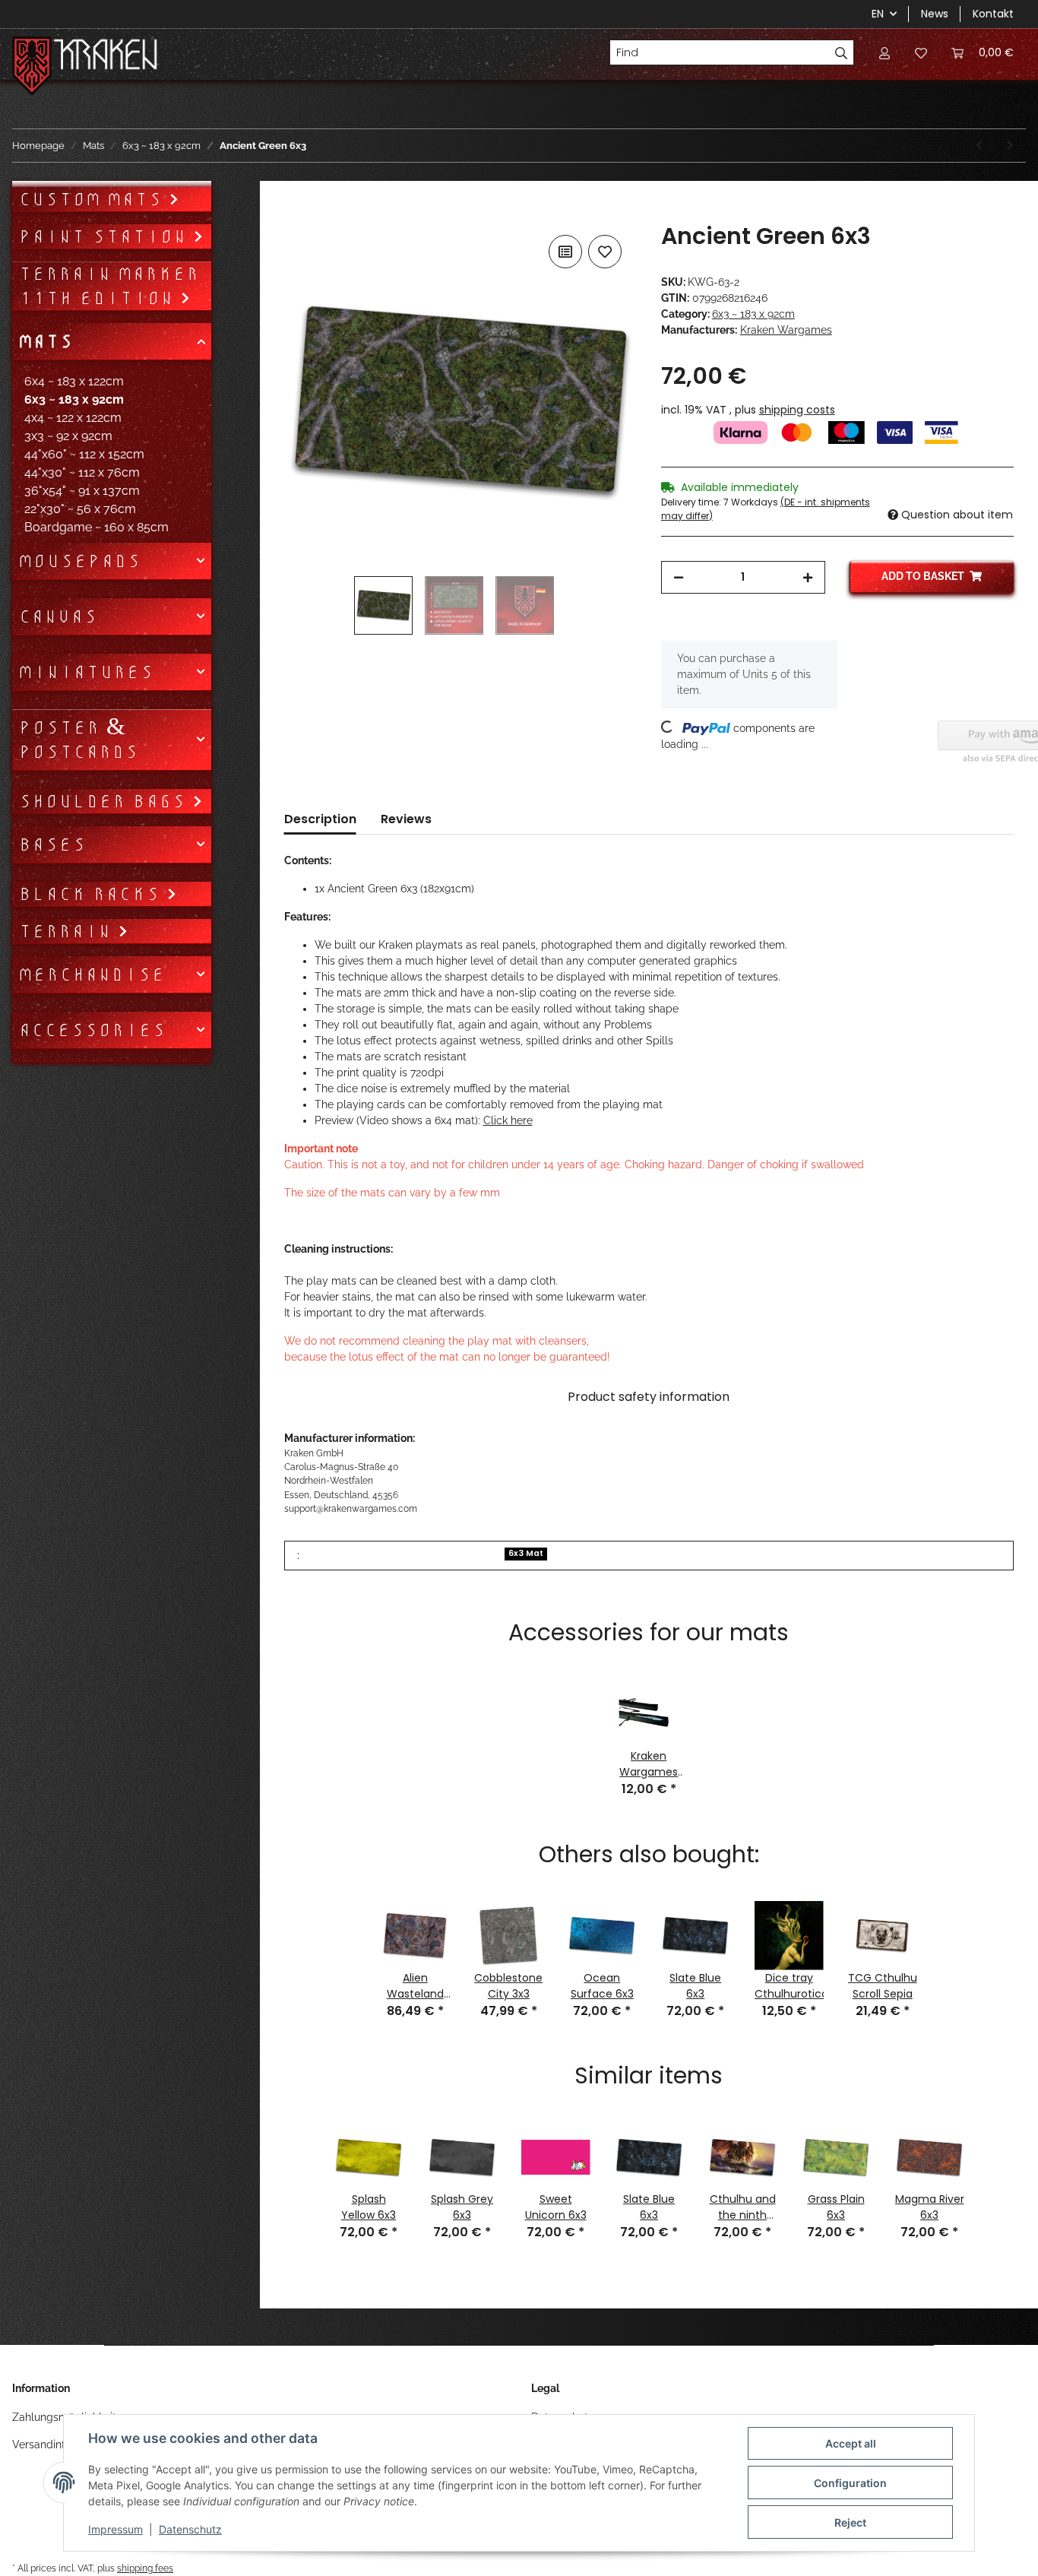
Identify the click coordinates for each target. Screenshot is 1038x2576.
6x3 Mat (526, 1553)
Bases (52, 844)
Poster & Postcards (78, 740)
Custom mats (93, 199)
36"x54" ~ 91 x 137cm (82, 491)
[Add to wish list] (605, 252)
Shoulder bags (105, 801)
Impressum (116, 2529)
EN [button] (878, 14)
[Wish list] (921, 52)
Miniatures (86, 672)
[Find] (842, 52)
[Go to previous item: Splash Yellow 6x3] (979, 146)
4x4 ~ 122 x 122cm (73, 418)
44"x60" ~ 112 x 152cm (84, 454)
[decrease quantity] (679, 577)
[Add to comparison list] (565, 252)
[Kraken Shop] (106, 57)
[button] (885, 52)
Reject (850, 2522)
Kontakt (993, 14)
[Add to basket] (296, 214)
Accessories (92, 1030)
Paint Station (106, 236)
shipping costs (797, 410)
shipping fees (145, 2568)
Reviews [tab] (406, 819)
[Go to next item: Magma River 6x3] (1010, 146)
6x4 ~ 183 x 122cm (74, 381)
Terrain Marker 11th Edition (109, 286)
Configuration (850, 2483)
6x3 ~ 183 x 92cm (753, 314)
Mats (46, 341)
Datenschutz (190, 2529)
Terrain (68, 931)
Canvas (58, 616)
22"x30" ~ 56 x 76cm (80, 509)
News (935, 14)
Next (995, 2171)
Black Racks (92, 894)
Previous (303, 2171)
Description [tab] (320, 819)
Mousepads (79, 561)
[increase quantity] (808, 577)
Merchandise (92, 974)
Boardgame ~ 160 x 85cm (97, 527)
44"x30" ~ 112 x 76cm (82, 472)
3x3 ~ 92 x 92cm (68, 436)
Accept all (851, 2443)
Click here (508, 1120)
